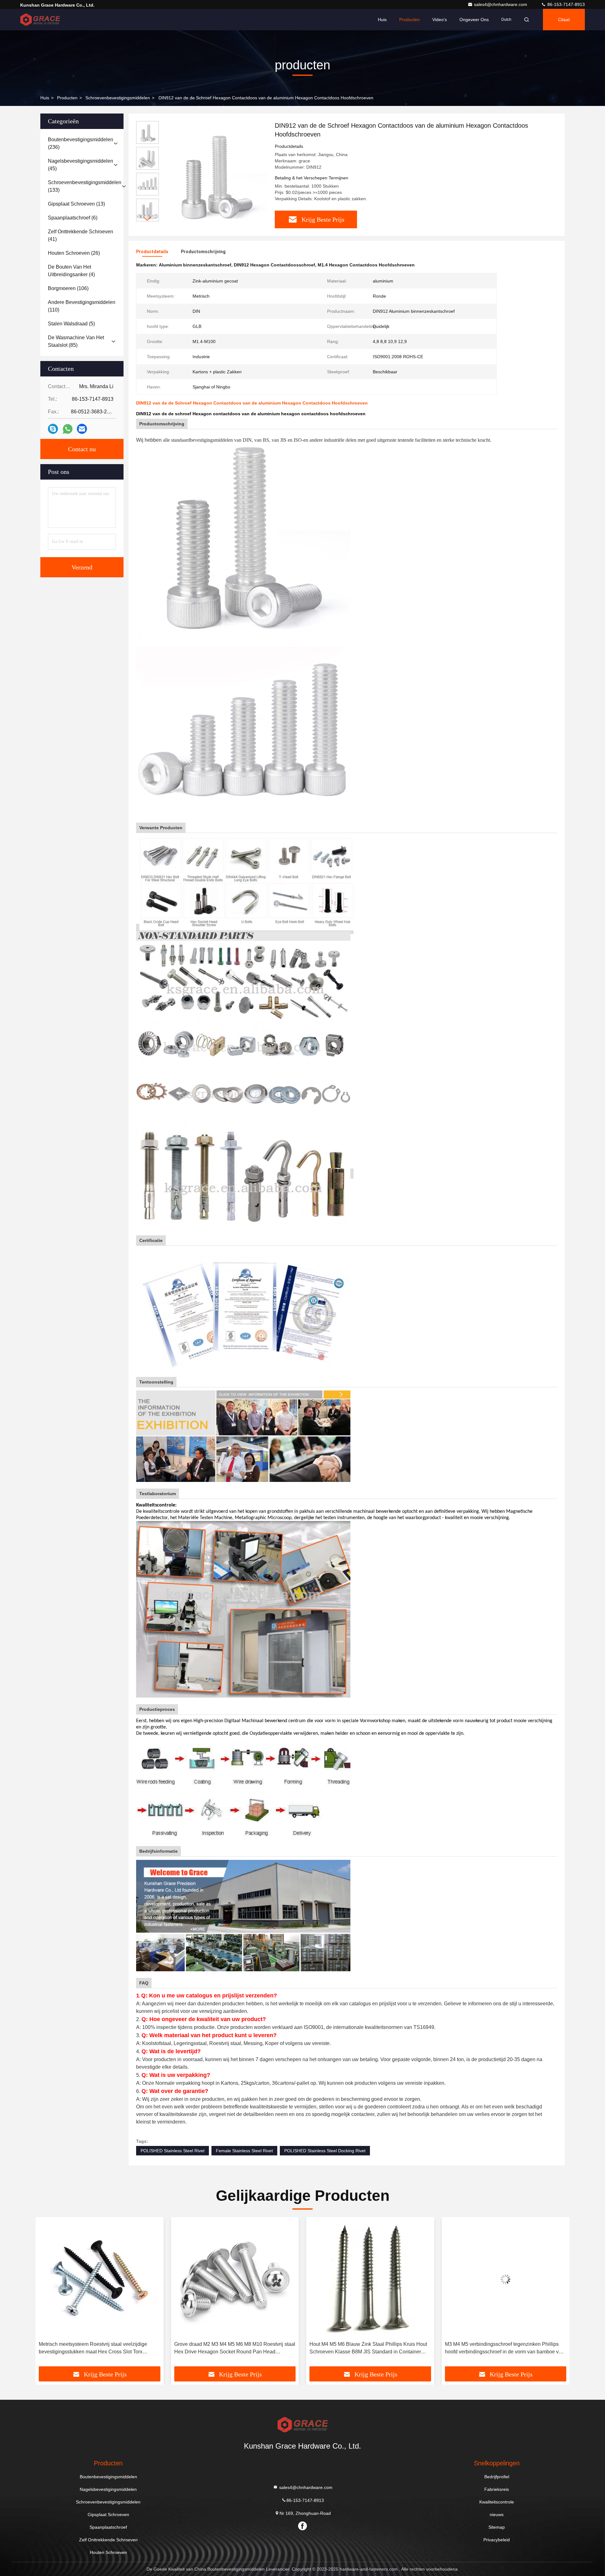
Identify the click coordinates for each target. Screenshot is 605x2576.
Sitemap (497, 2527)
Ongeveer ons (474, 20)
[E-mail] (82, 429)
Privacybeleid (497, 2540)
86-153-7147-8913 (565, 4)
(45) (81, 165)
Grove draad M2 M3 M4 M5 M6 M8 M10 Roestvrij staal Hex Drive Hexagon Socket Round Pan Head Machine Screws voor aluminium (99, 2349)
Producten (409, 20)
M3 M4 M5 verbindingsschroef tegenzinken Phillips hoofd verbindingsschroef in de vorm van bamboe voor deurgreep (370, 2349)
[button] (147, 219)
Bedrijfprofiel (497, 2477)
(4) (71, 271)
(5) (71, 324)
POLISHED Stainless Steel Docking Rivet (325, 2151)
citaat (564, 20)
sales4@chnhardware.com (501, 4)
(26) (74, 253)
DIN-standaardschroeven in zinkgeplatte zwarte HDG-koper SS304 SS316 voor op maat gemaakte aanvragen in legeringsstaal (505, 2349)
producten (67, 98)
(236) (81, 143)
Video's (440, 20)
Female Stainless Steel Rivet (244, 2151)
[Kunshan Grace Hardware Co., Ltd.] (40, 20)
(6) (73, 218)
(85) (76, 341)
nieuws (497, 2515)
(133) (85, 186)
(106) (68, 288)
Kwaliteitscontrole (497, 2502)
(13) (76, 204)
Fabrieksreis (497, 2489)
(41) (81, 235)
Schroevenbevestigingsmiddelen (118, 98)
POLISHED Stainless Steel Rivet (173, 2151)
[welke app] (68, 429)
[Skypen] (53, 429)
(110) (82, 306)
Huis (382, 20)
